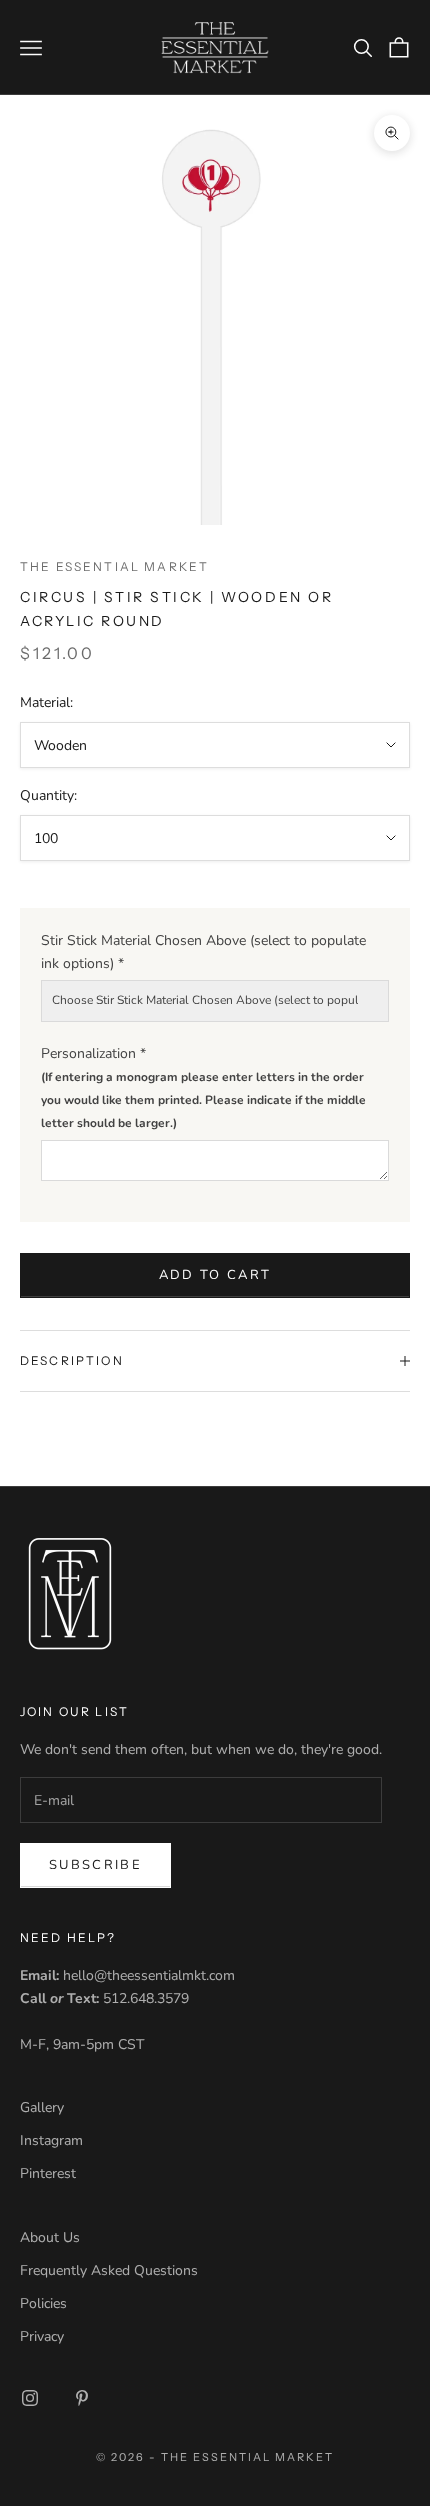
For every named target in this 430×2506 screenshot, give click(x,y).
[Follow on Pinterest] (82, 2398)
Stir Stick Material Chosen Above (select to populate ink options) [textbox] (203, 952)
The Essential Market (114, 566)
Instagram (51, 2140)
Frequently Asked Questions (109, 2270)
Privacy (42, 2336)
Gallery (42, 2107)
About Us (50, 2237)
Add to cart (215, 1275)
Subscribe (95, 1865)
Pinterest (48, 2173)
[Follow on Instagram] (30, 2398)
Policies (43, 2303)
